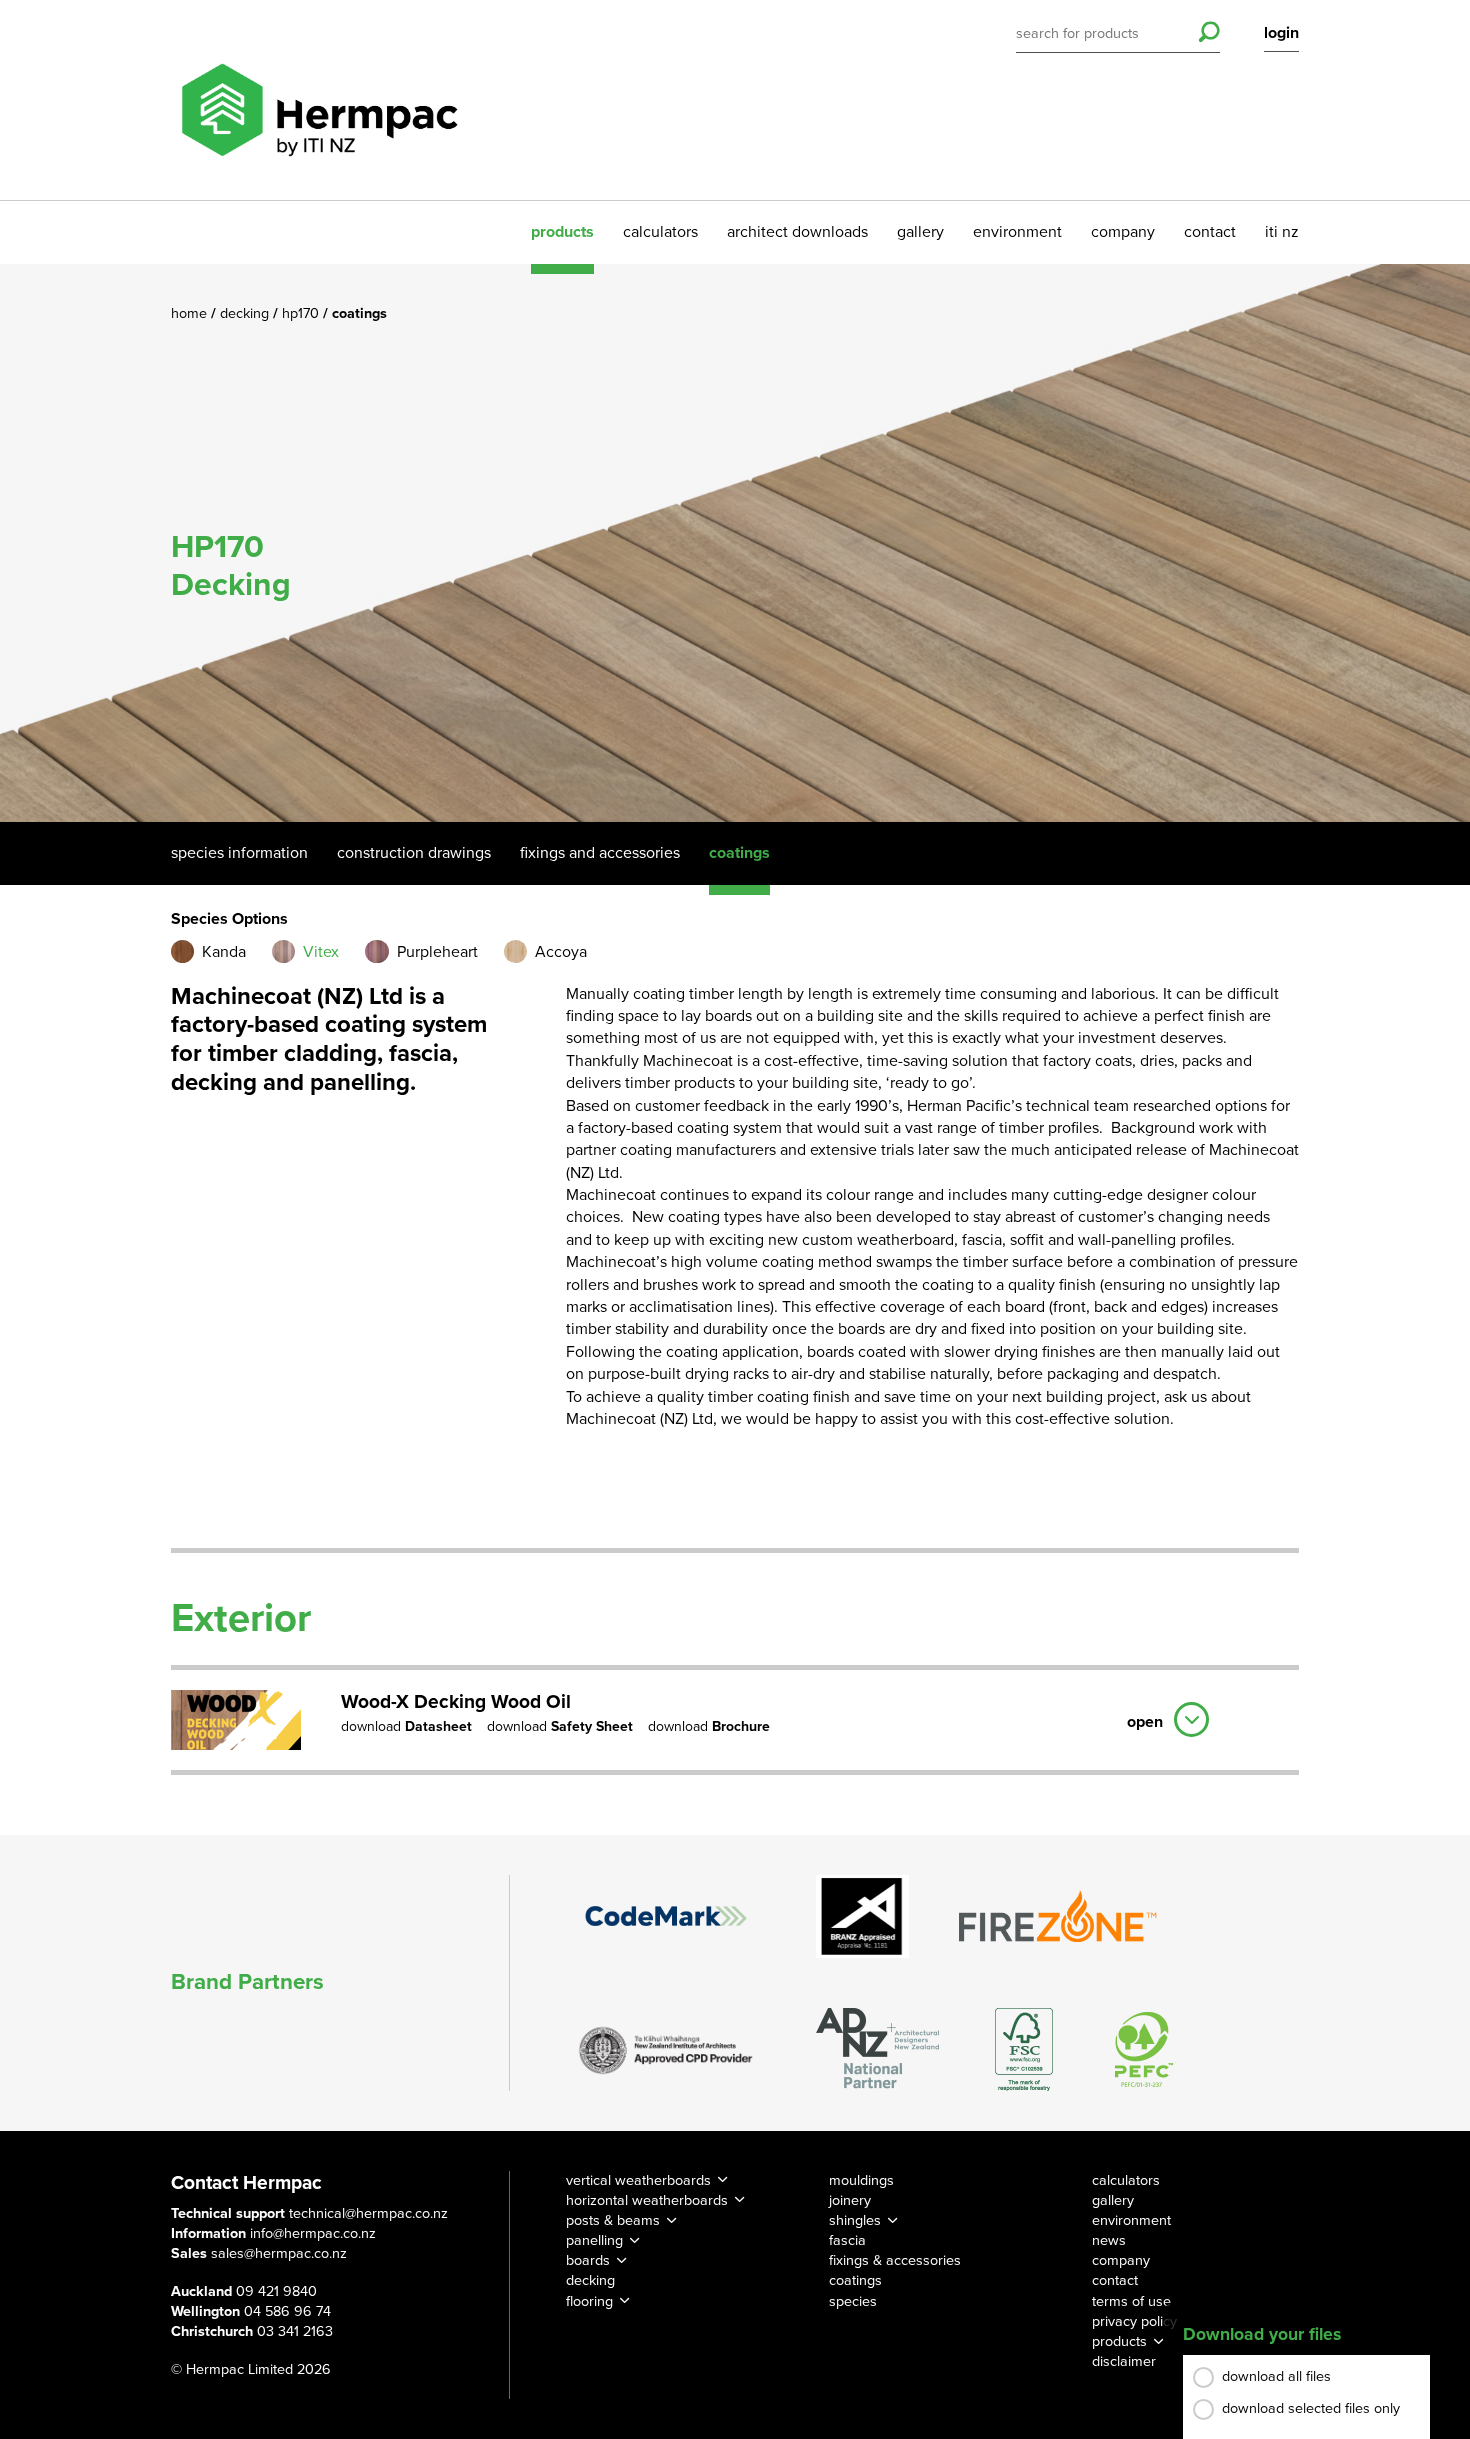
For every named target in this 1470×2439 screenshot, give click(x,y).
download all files (1276, 2376)
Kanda (224, 952)
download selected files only (1311, 2408)
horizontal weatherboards (647, 2200)
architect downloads (797, 232)
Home (191, 313)
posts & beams (613, 2220)
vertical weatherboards (638, 2180)
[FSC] (1024, 2049)
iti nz (1282, 232)
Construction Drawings (414, 853)
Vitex (321, 952)
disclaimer (1124, 2361)
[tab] (735, 1717)
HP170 (302, 313)
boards (588, 2260)
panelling (594, 2240)
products (562, 232)
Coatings (739, 853)
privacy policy (1134, 2321)
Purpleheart (437, 952)
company (1123, 232)
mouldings (861, 2180)
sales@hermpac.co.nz (279, 2253)
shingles (855, 2220)
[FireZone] (1059, 1916)
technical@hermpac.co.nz (368, 2213)
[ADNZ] (877, 2049)
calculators (660, 232)
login (1281, 33)
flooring (589, 2301)
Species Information (239, 853)
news (1109, 2240)
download (406, 1727)
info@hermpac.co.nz (313, 2233)
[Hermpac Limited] (319, 100)
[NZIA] (666, 2049)
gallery (920, 232)
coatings (855, 2280)
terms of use (1131, 2301)
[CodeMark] (666, 1916)
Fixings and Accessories (600, 853)
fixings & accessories (895, 2260)
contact (1210, 232)
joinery (850, 2200)
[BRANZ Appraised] (863, 1916)
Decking (246, 313)
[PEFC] (1144, 2049)
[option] (735, 543)
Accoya (561, 952)
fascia (847, 2240)
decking (590, 2280)
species (853, 2301)
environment (1017, 232)
